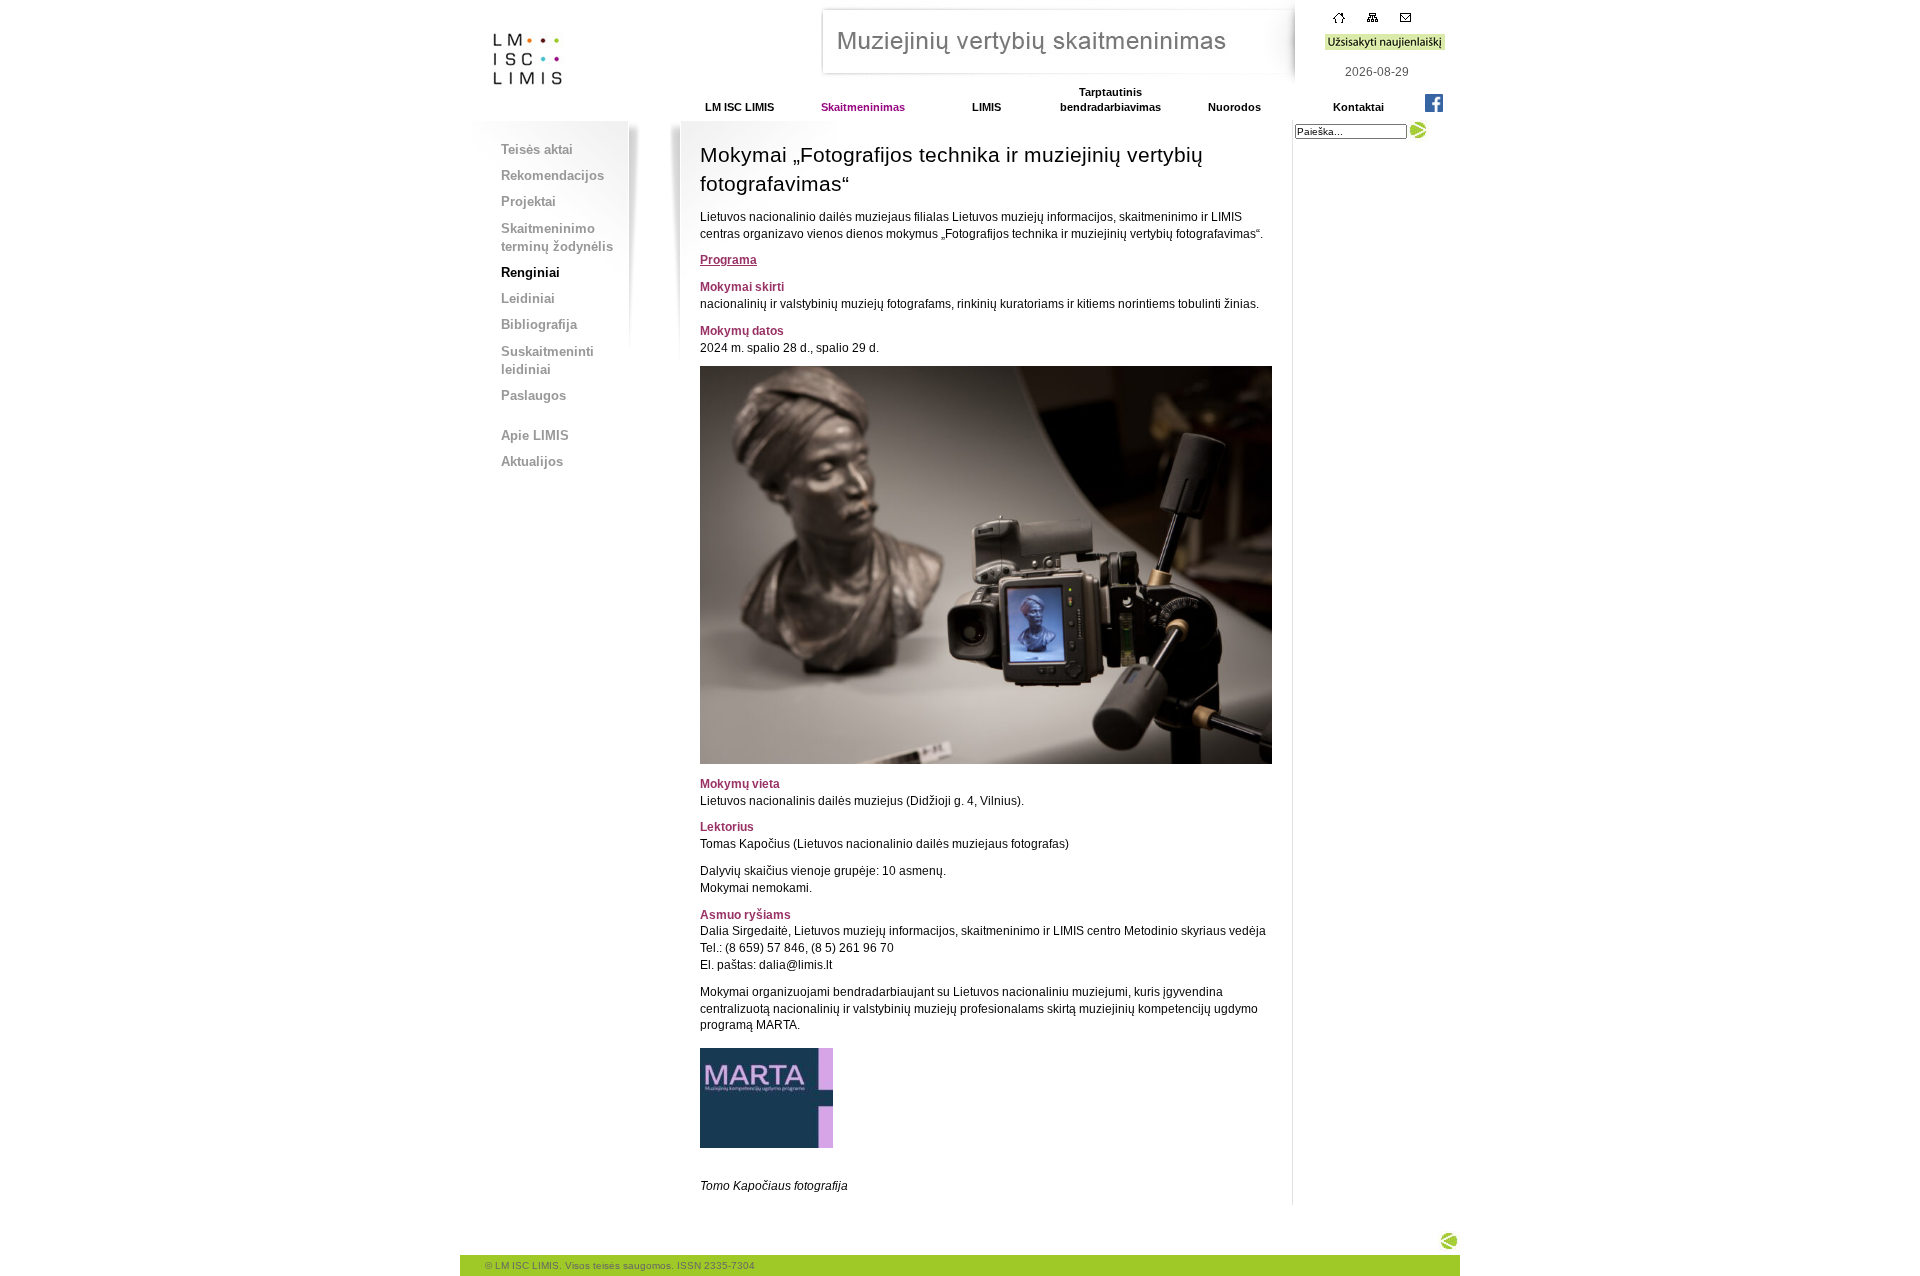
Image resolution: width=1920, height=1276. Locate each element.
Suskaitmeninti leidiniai (547, 360)
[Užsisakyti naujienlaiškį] (1385, 46)
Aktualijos (532, 461)
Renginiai (530, 272)
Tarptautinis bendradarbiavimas (1110, 99)
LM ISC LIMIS (739, 107)
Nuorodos (1234, 107)
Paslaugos (533, 395)
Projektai (528, 201)
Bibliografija (539, 324)
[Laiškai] (1405, 21)
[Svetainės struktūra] (1372, 21)
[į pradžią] (522, 114)
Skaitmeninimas (863, 107)
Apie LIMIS (535, 435)
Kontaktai (1358, 107)
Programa (728, 260)
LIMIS (986, 107)
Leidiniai (528, 298)
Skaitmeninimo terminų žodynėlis (557, 237)
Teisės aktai (537, 149)
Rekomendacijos (552, 175)
